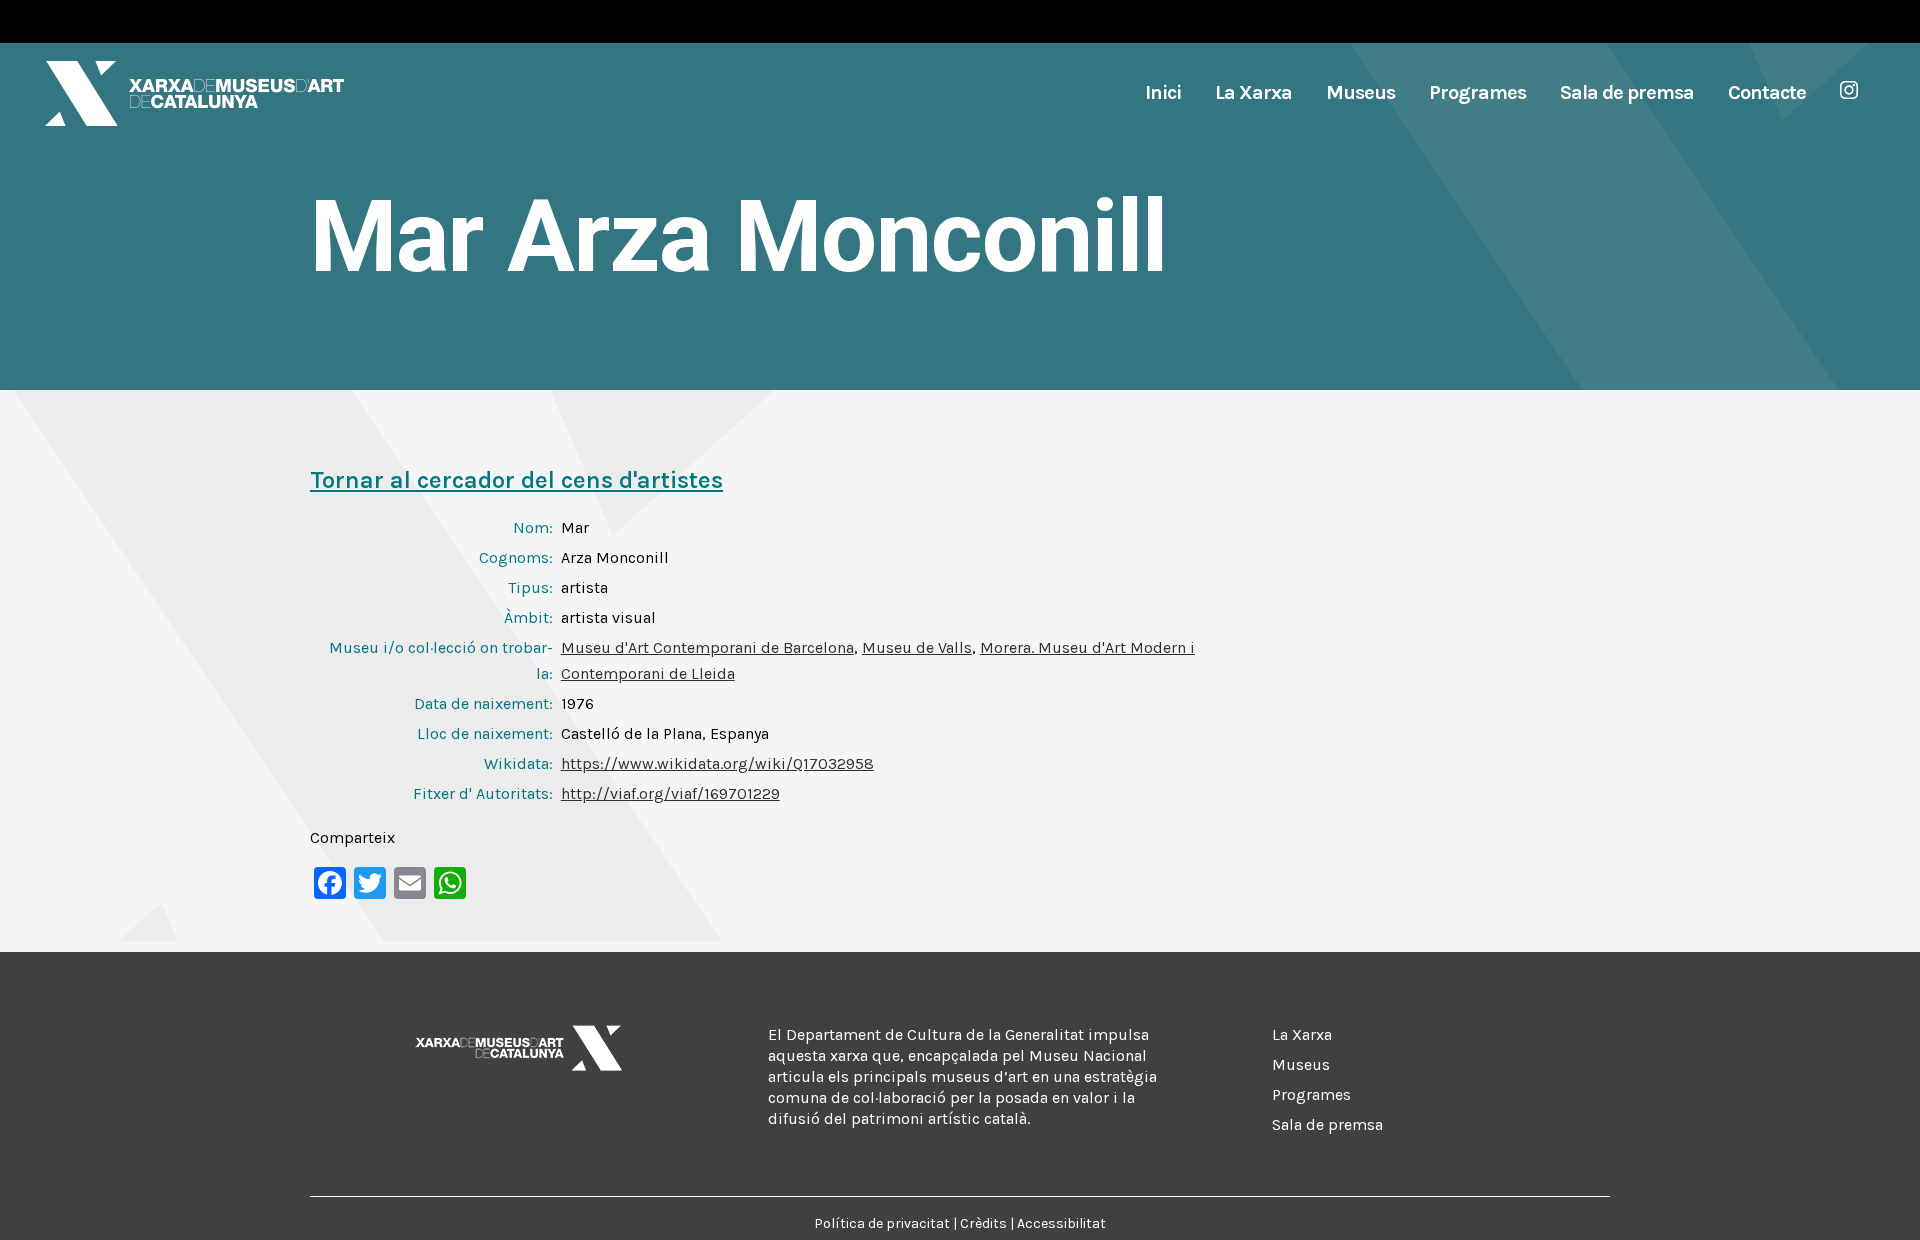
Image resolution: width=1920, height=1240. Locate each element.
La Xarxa (1302, 1034)
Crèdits (983, 1223)
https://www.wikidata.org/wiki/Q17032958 (717, 763)
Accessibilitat (1061, 1223)
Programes (1311, 1094)
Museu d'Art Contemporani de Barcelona (707, 647)
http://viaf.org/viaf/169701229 (670, 793)
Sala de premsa (1327, 1124)
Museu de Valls (917, 647)
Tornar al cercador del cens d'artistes (516, 480)
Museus (1301, 1064)
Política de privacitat (882, 1223)
